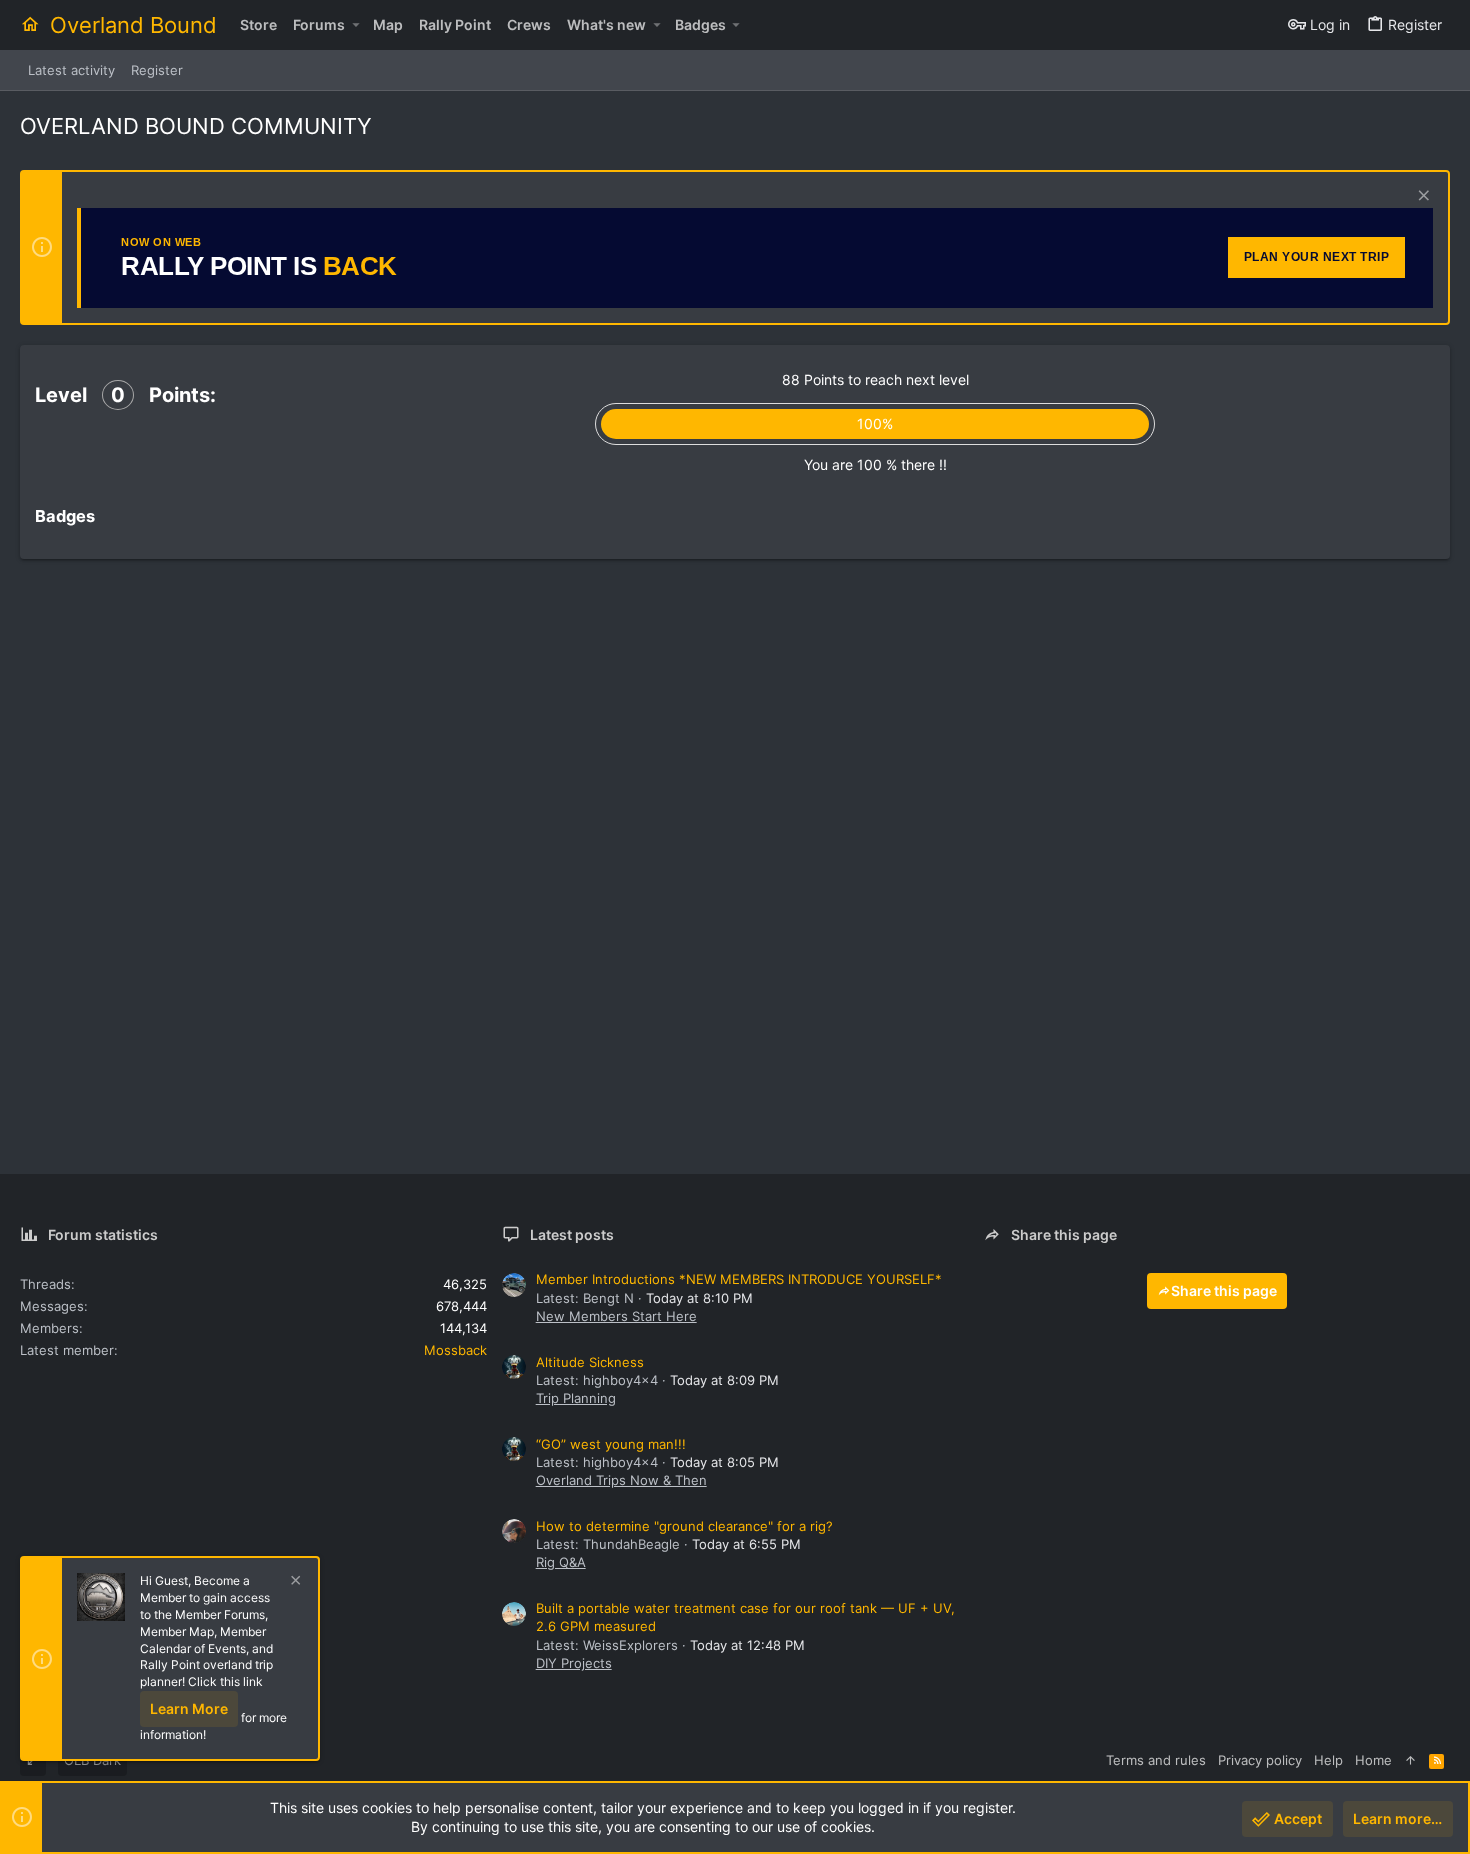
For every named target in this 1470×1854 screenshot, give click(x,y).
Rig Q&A (561, 1562)
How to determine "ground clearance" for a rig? (684, 1526)
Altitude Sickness (590, 1362)
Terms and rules (1156, 1760)
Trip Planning (576, 1398)
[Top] (1410, 1760)
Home (1373, 1760)
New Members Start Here (616, 1316)
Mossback (455, 1350)
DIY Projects (574, 1663)
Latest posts (572, 1234)
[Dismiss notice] (1421, 197)
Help (1328, 1760)
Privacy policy (1260, 1760)
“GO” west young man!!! (611, 1444)
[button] (355, 25)
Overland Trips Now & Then (621, 1480)
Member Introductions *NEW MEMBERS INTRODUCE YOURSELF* (739, 1279)
